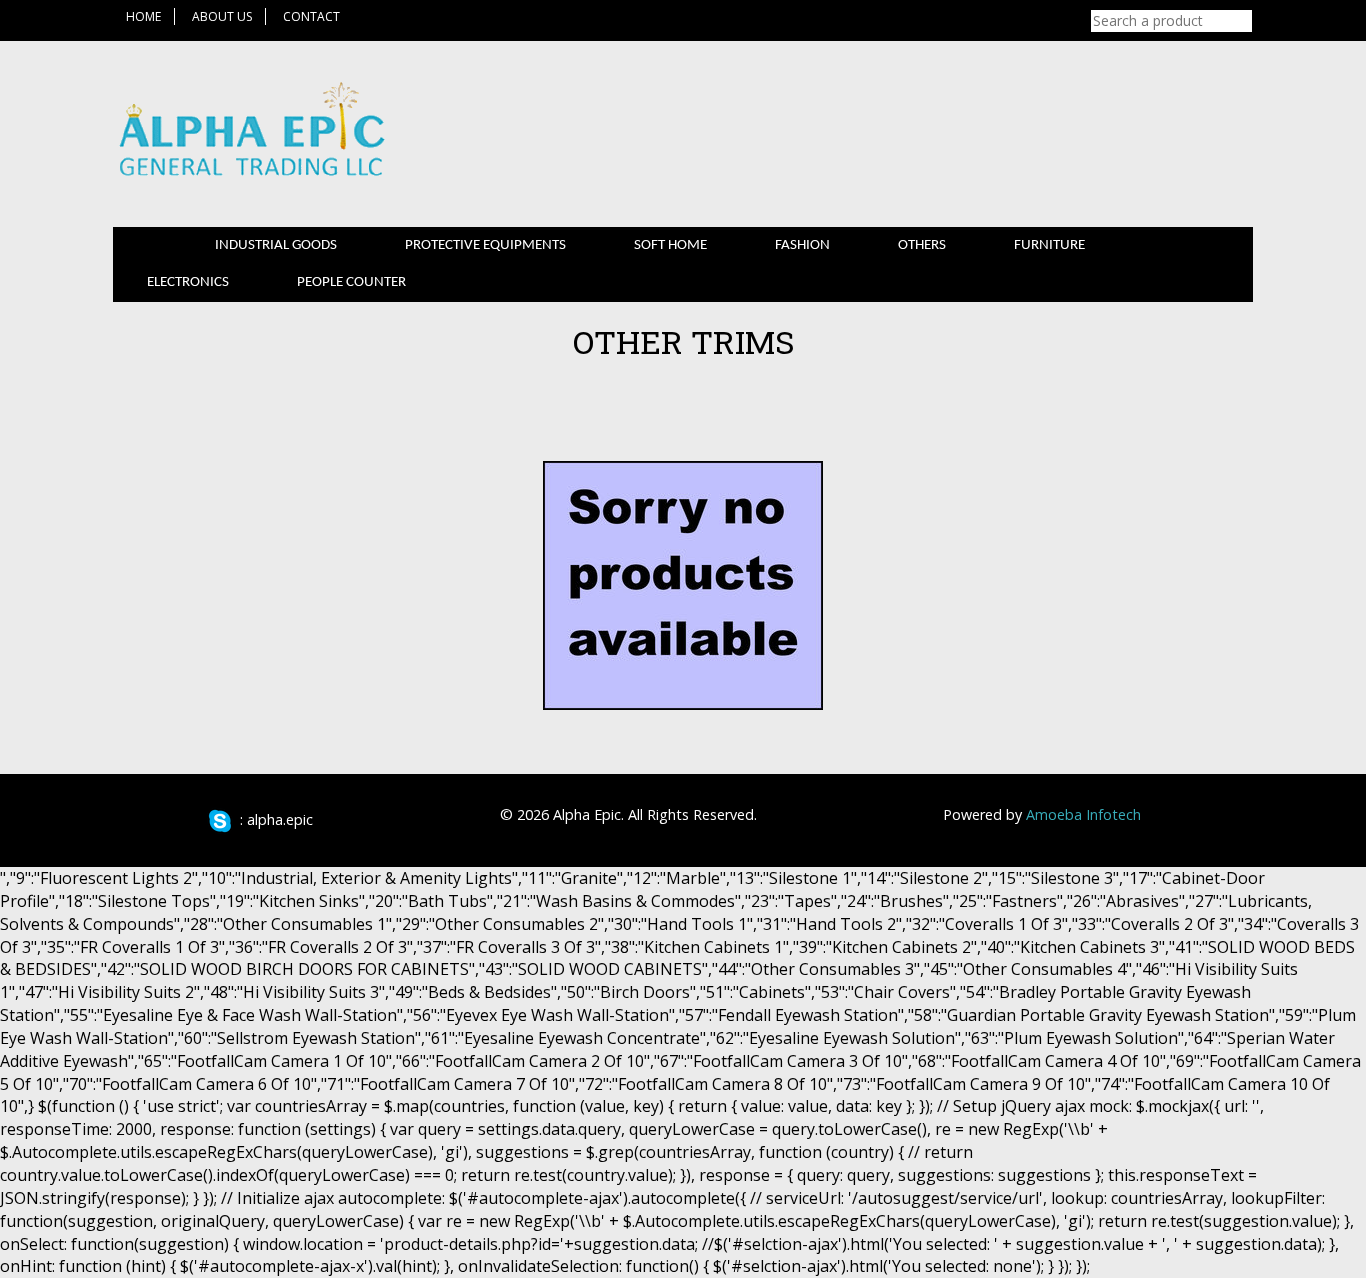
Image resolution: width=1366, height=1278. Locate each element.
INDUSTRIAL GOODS (276, 245)
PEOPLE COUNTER (351, 282)
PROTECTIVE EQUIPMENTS (485, 245)
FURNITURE (1049, 245)
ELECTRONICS (188, 282)
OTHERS (922, 245)
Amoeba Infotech (1083, 814)
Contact (311, 16)
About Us (222, 16)
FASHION (802, 245)
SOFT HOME (670, 245)
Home (143, 16)
